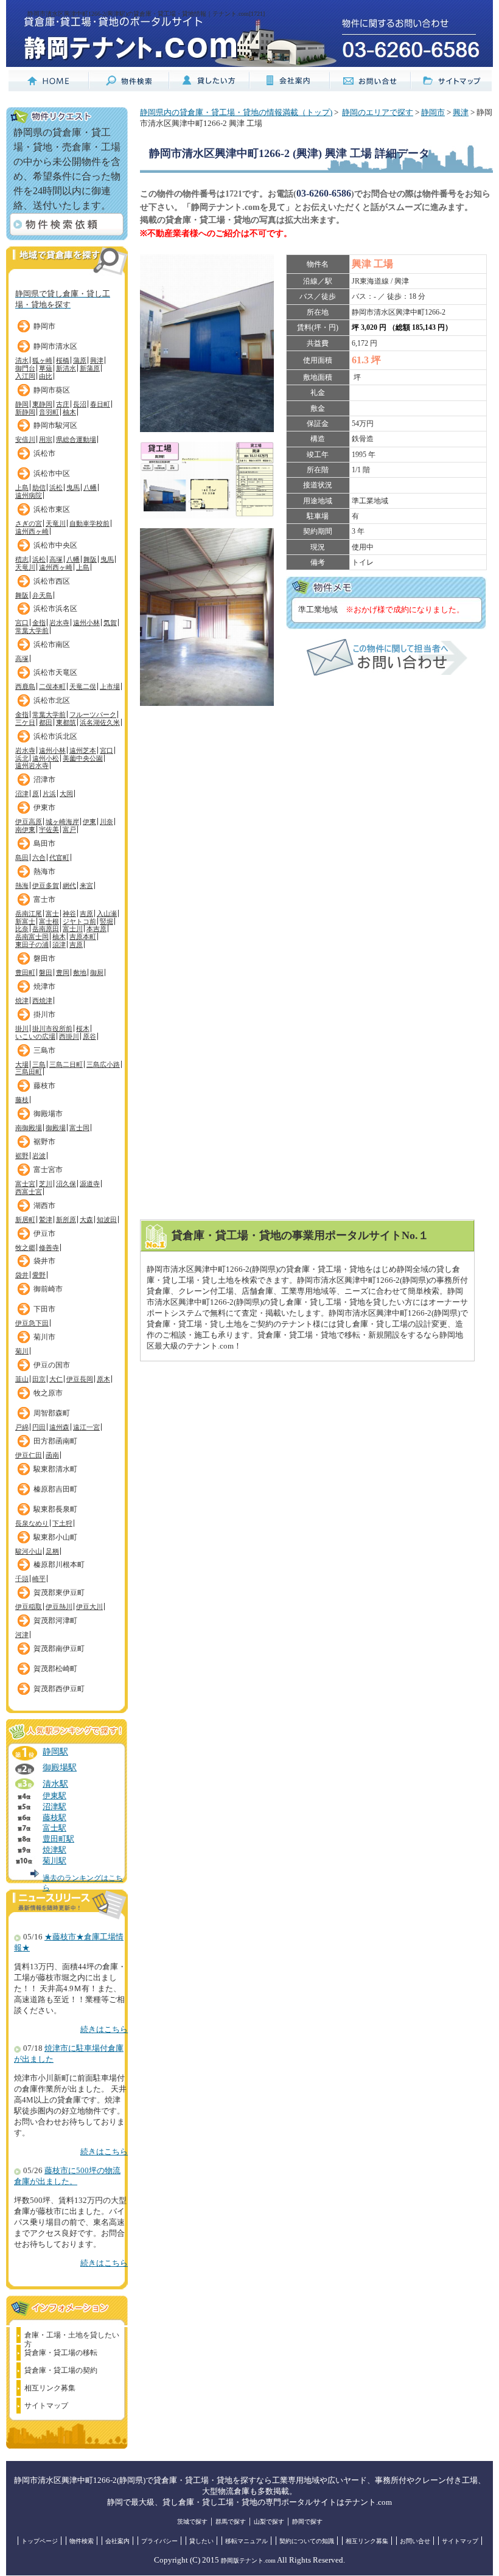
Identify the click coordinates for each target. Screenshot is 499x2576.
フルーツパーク (93, 714)
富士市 (44, 899)
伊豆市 (44, 1234)
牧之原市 (48, 1393)
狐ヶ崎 (42, 360)
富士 (52, 913)
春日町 (100, 404)
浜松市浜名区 (55, 609)
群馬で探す (231, 2522)
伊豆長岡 (80, 1379)
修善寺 (49, 1248)
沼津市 (44, 780)
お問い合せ (415, 2541)
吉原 (86, 913)
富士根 (49, 921)
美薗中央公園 (83, 758)
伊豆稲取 (29, 1607)
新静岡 (25, 412)
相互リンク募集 (50, 2388)
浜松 (56, 487)
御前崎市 (48, 1289)
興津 (97, 360)
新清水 (66, 368)
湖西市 (44, 1206)
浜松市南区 (52, 644)
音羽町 (49, 412)
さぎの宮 (29, 523)
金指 (39, 623)
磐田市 (44, 958)
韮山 (22, 1379)
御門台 (25, 368)
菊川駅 (54, 1861)
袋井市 (44, 1261)
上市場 (110, 686)
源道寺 (90, 1184)
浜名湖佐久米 (100, 722)
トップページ (40, 2541)
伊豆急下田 (32, 1323)
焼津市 (44, 986)
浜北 (22, 758)
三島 (39, 1064)
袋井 (22, 1275)
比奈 (22, 929)
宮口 (22, 623)
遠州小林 (86, 623)
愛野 (39, 1275)
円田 (39, 1427)
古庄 (63, 404)
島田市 (44, 843)
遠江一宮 (86, 1427)
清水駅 (55, 1784)
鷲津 (46, 1220)
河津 (22, 1635)
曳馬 (73, 487)
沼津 (22, 794)
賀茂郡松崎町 (55, 1669)
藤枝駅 (54, 1818)
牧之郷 (25, 1248)
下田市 (44, 1309)
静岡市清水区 (55, 346)
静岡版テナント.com (248, 2560)
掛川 (22, 1028)
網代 (69, 885)
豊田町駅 (58, 1839)
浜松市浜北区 (55, 736)
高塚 (56, 559)
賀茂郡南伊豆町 (59, 1649)
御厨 (97, 972)
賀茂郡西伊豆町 (59, 1689)
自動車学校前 (89, 523)
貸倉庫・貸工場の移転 (61, 2353)
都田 (46, 722)
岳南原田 (46, 929)
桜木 (83, 1028)
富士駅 (54, 1828)
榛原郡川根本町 (59, 1565)
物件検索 (82, 2541)
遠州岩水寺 (32, 766)
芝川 (46, 1184)
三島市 (44, 1050)
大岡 (66, 794)
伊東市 (44, 808)
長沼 (80, 404)
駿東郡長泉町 (55, 1509)
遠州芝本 (83, 750)
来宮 (86, 885)
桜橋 (63, 360)
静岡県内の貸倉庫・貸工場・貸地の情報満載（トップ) (236, 113)
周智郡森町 (52, 1413)
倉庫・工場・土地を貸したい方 (72, 2337)
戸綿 (22, 1427)
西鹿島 (25, 686)
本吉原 (96, 929)
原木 (103, 1379)
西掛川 (69, 1036)
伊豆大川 (89, 1607)
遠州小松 (46, 758)
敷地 (80, 972)
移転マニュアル (246, 2541)
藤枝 (22, 1100)
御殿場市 (48, 1114)
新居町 (25, 1220)
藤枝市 (44, 1086)
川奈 (106, 822)
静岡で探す (307, 2522)
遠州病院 (29, 495)
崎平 (39, 1579)
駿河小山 (29, 1551)
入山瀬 (107, 913)
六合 (39, 857)
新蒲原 (90, 368)
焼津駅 (54, 1850)
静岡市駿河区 (55, 425)
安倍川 (25, 439)
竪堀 (106, 921)
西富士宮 (29, 1192)
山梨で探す (269, 2522)
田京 (39, 1379)
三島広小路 (103, 1064)
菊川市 (44, 1337)
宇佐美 (49, 829)
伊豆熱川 (59, 1607)
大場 (22, 1064)
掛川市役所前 (52, 1028)
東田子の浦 (32, 944)
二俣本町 (52, 686)
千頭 (22, 1579)
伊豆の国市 (52, 1365)
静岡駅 (55, 1751)
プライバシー (159, 2541)
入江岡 (25, 376)
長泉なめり (32, 1523)
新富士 (25, 921)
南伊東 (25, 829)
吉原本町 (83, 937)
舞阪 (90, 559)
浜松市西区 (52, 581)
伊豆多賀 (46, 885)
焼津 (22, 1000)
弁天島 (42, 595)
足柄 (52, 1551)
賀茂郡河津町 (55, 1621)
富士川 (73, 929)
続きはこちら (104, 2030)
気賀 (110, 623)
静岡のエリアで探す (378, 113)
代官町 (59, 857)
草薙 (46, 368)
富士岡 (79, 1128)
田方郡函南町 (55, 1441)
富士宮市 (48, 1170)
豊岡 (63, 972)
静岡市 (44, 326)
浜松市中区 (52, 473)
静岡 (22, 404)
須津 (59, 944)
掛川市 (44, 1014)
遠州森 (59, 1427)
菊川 (22, 1351)
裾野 (22, 1156)
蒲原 (80, 360)
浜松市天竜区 (55, 672)
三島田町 (29, 1072)
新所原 (66, 1220)
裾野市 (44, 1142)
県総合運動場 (76, 439)
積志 (22, 559)
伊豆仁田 (29, 1455)
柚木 (69, 412)
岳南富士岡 (32, 937)
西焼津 (42, 1000)
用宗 (46, 439)
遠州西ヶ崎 (32, 531)
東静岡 (42, 404)
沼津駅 (54, 1807)
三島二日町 (66, 1064)
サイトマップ (46, 2406)
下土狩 (62, 1523)
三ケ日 (25, 722)
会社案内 (117, 2541)
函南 (52, 1455)
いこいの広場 (35, 1036)
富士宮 (25, 1184)
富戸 (69, 829)
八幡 (90, 487)
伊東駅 (54, 1796)
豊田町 (25, 972)
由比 (46, 376)
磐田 (46, 972)
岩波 (39, 1156)
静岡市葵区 (52, 390)
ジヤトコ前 (79, 921)
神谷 (69, 913)
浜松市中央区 (55, 545)
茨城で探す (192, 2522)
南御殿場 (29, 1128)
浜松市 (44, 453)
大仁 (56, 1379)
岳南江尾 (29, 913)
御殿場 (56, 1128)
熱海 (22, 885)
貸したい (201, 2541)
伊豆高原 (29, 822)
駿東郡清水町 (55, 1469)
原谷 (89, 1036)
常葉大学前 (32, 630)
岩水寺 (59, 623)
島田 (22, 857)
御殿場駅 (60, 1767)
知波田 (107, 1220)
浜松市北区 (52, 700)
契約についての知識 (307, 2541)
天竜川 (56, 523)
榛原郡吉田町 (55, 1489)
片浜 (49, 794)
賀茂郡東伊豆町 (59, 1593)
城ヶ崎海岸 (62, 822)
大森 (86, 1220)
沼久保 (66, 1184)
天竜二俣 (83, 686)
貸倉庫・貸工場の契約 (61, 2370)
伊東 (89, 822)
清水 (22, 360)
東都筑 (66, 722)
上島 (22, 487)
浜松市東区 (52, 509)
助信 (39, 487)
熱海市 (44, 871)
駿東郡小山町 (55, 1537)
